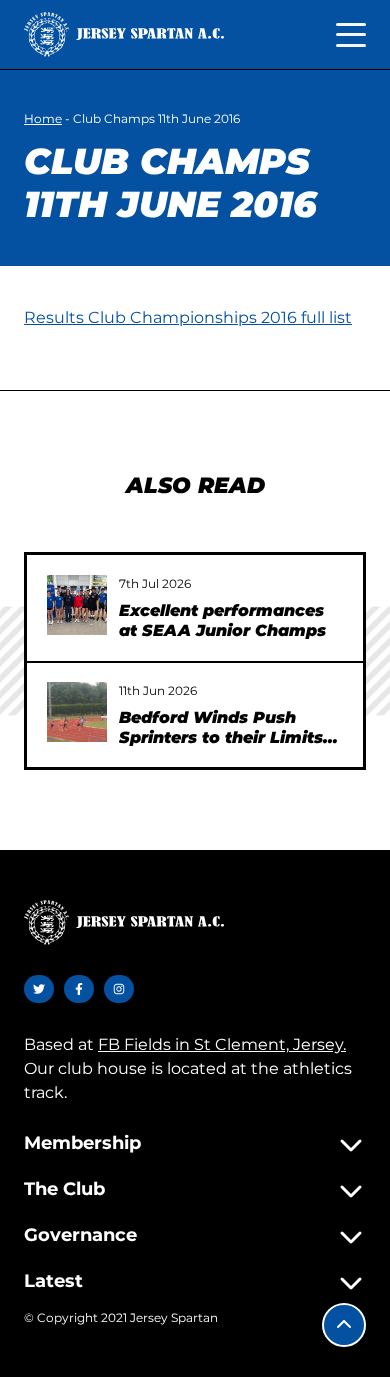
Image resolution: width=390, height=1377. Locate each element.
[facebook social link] (79, 989)
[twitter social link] (39, 989)
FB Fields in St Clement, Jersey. (222, 1044)
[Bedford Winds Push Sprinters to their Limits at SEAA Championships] (77, 712)
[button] (344, 1325)
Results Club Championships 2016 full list (188, 317)
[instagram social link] (119, 989)
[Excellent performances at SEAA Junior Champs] (77, 605)
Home (43, 118)
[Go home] (124, 34)
